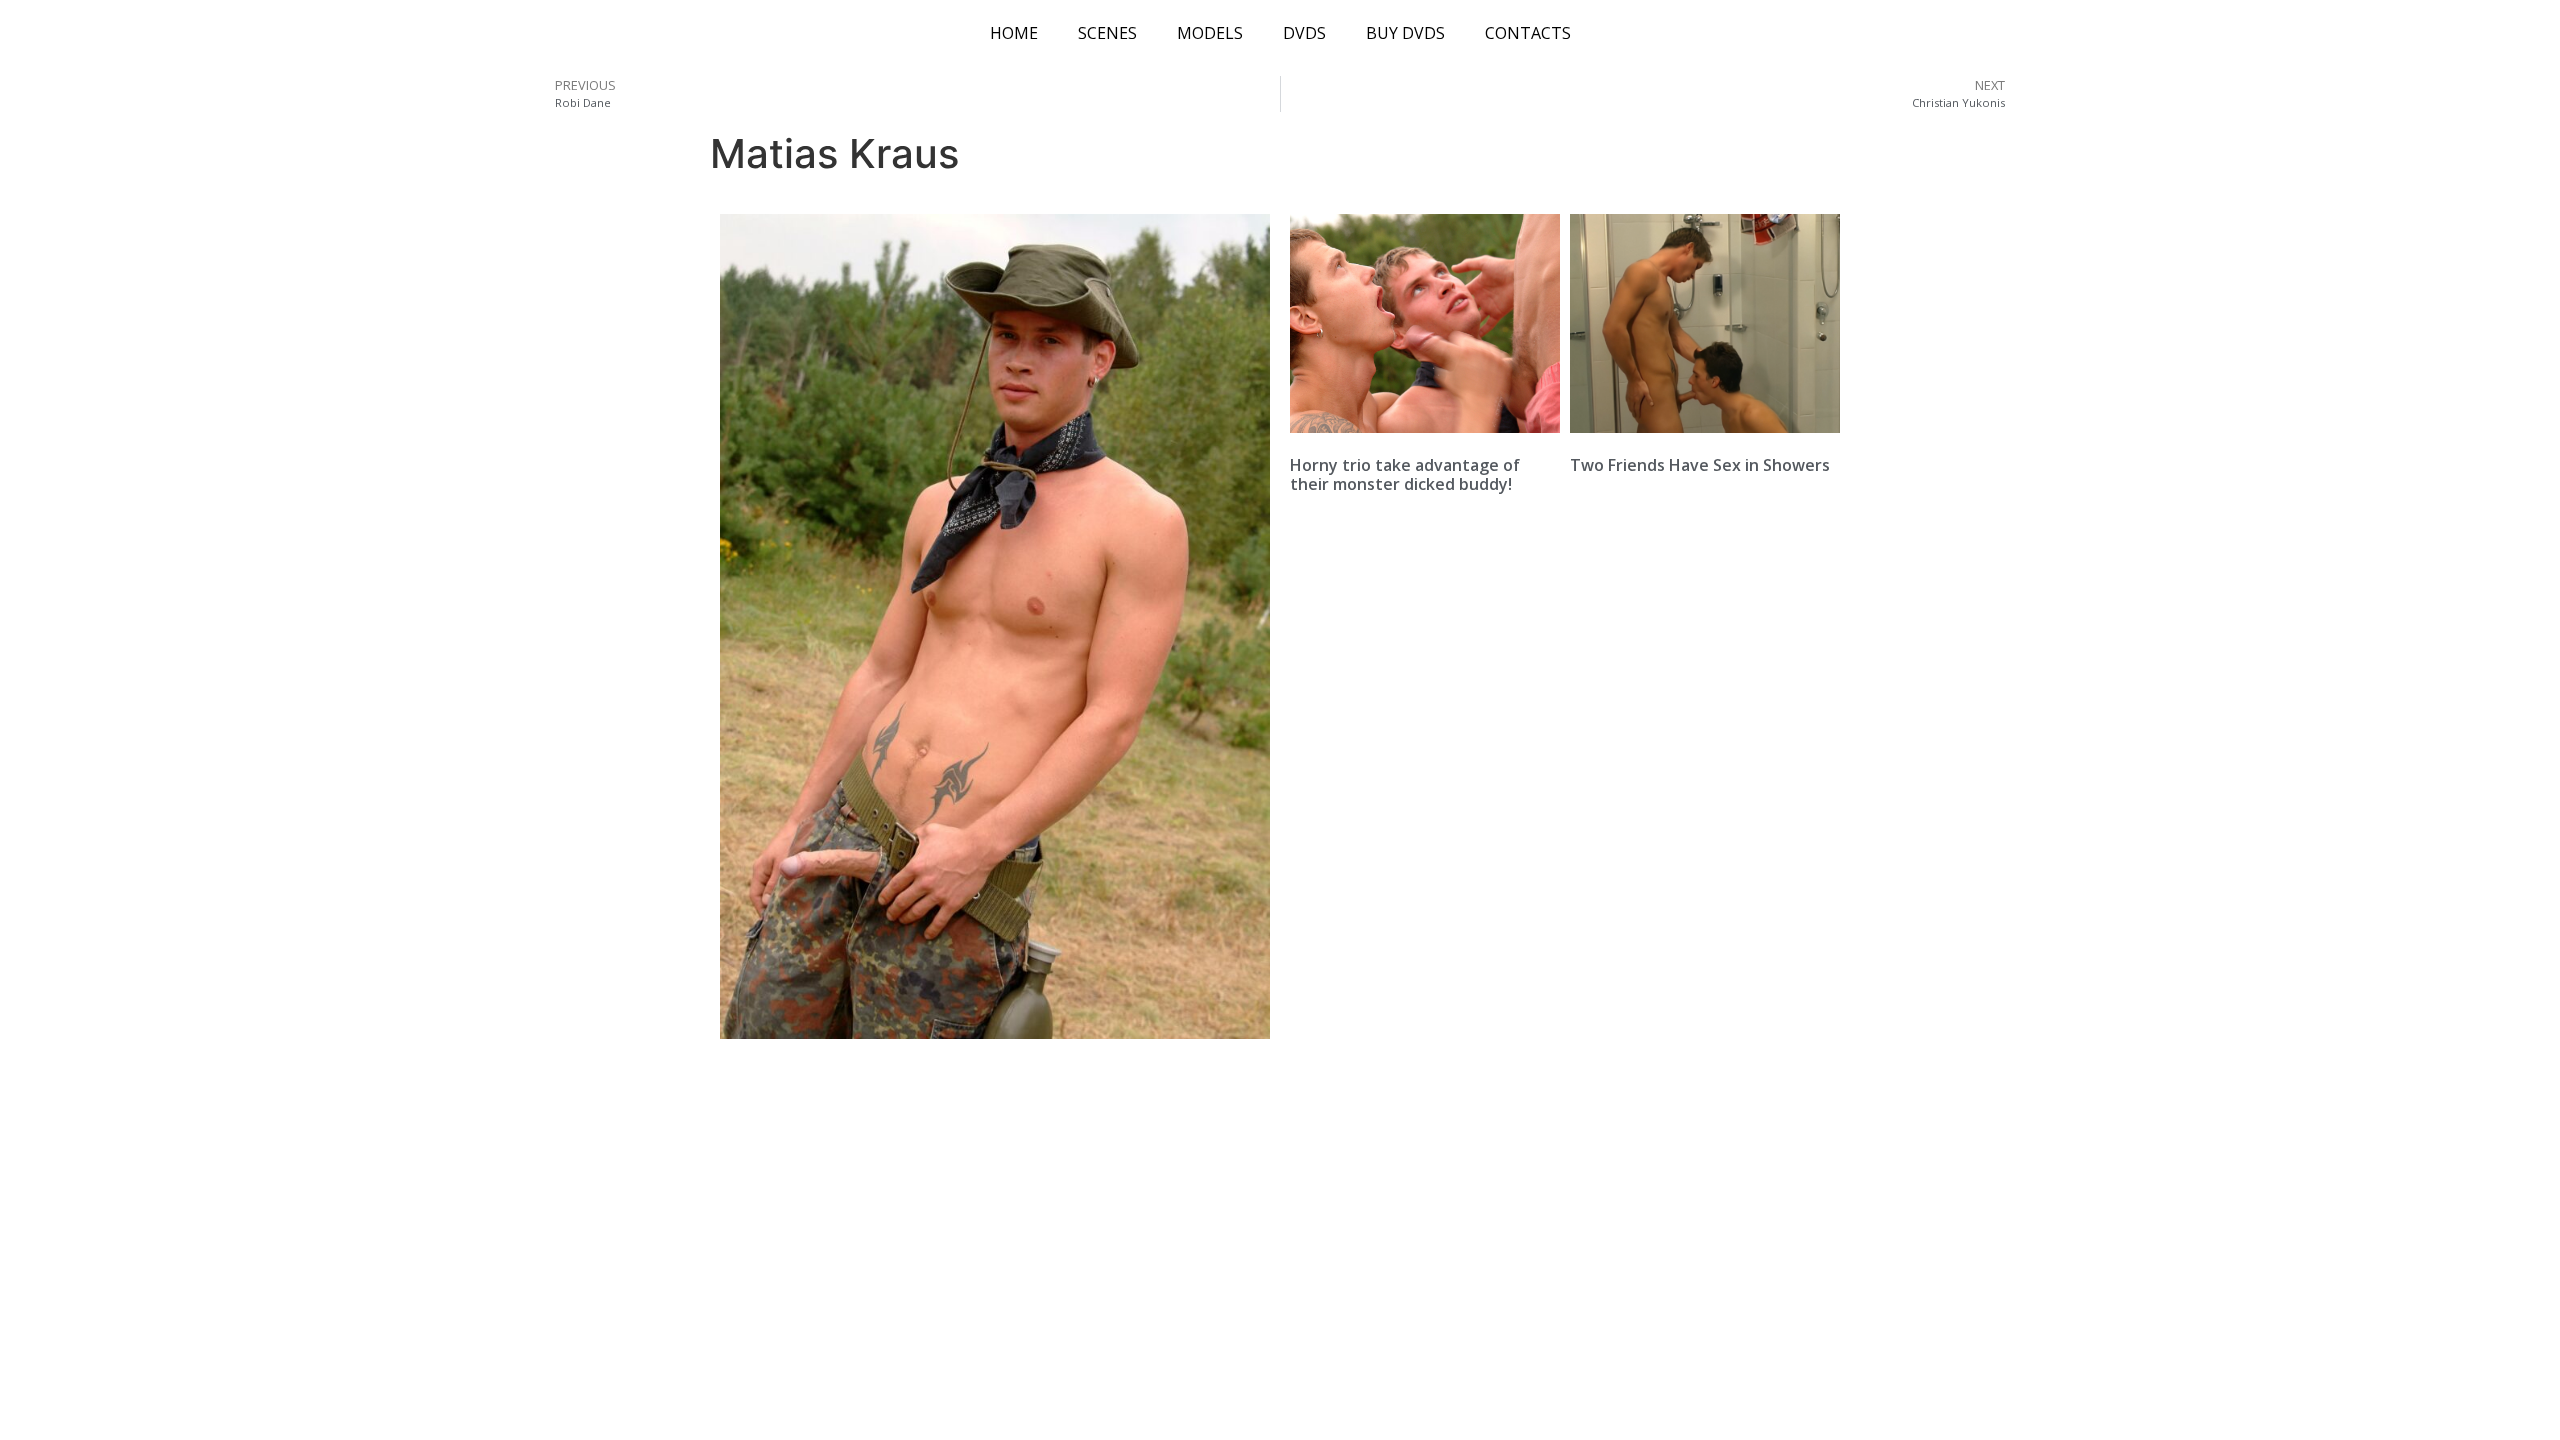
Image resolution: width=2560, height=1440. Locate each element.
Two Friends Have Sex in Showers (1700, 465)
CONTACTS (1528, 33)
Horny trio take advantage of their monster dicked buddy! (1405, 474)
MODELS (1210, 33)
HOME (1014, 33)
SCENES (1107, 33)
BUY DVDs (1405, 33)
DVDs (1304, 33)
